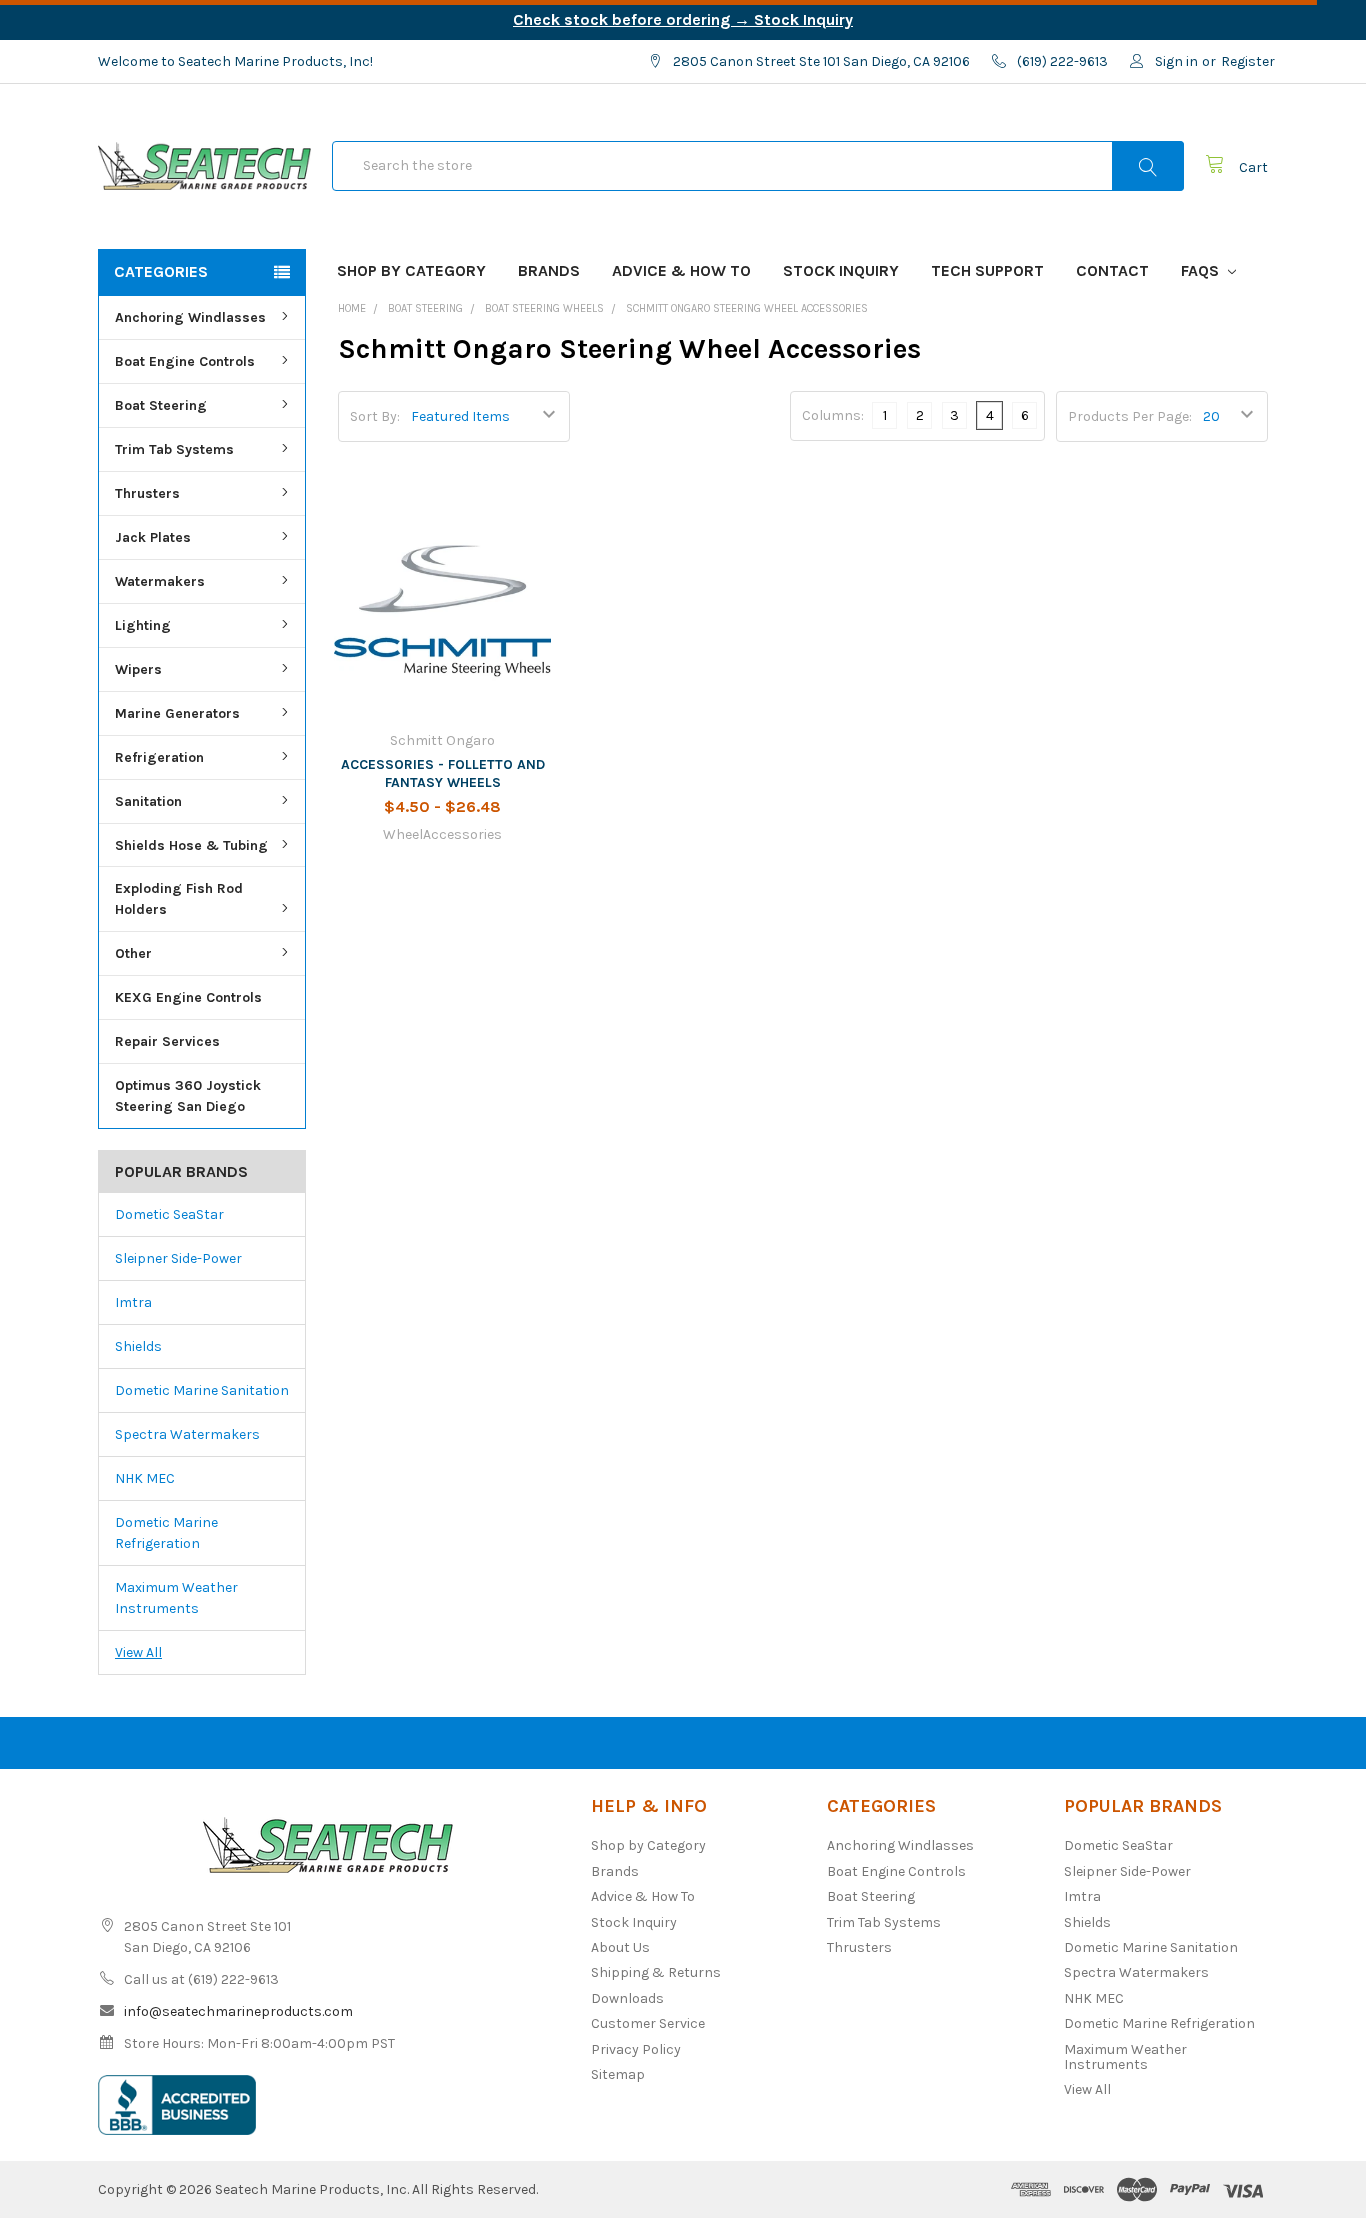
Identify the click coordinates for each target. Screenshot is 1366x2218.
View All (138, 1652)
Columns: (833, 415)
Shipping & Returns (656, 1972)
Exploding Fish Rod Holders (179, 899)
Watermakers (160, 581)
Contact (1112, 270)
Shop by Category (411, 270)
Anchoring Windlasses (190, 317)
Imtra (133, 1302)
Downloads (627, 1998)
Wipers (138, 669)
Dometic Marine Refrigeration (166, 1533)
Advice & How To (681, 270)
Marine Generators (177, 713)
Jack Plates (153, 537)
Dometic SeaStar (169, 1214)
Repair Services (167, 1041)
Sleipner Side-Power (178, 1258)
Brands (549, 270)
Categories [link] (161, 271)
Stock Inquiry (841, 270)
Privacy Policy (636, 2049)
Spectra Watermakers (187, 1434)
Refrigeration (159, 757)
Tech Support (987, 270)
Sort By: (375, 416)
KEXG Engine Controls (188, 997)
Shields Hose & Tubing (191, 845)
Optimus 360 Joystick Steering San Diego (188, 1096)
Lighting (143, 625)
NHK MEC (145, 1478)
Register (1248, 61)
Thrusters (147, 493)
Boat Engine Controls (185, 361)
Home (352, 308)
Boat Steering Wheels (544, 308)
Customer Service (648, 2023)
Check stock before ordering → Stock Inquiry (683, 19)
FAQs (1202, 270)
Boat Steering (161, 405)
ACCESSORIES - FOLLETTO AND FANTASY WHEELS (443, 773)
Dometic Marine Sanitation (202, 1390)
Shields (138, 1346)
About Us (620, 1947)
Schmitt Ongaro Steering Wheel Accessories (747, 308)
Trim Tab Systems (174, 449)
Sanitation (148, 801)
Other (133, 953)
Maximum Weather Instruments (176, 1598)
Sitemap (618, 2074)
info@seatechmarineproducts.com (238, 2011)
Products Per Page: (1130, 416)
